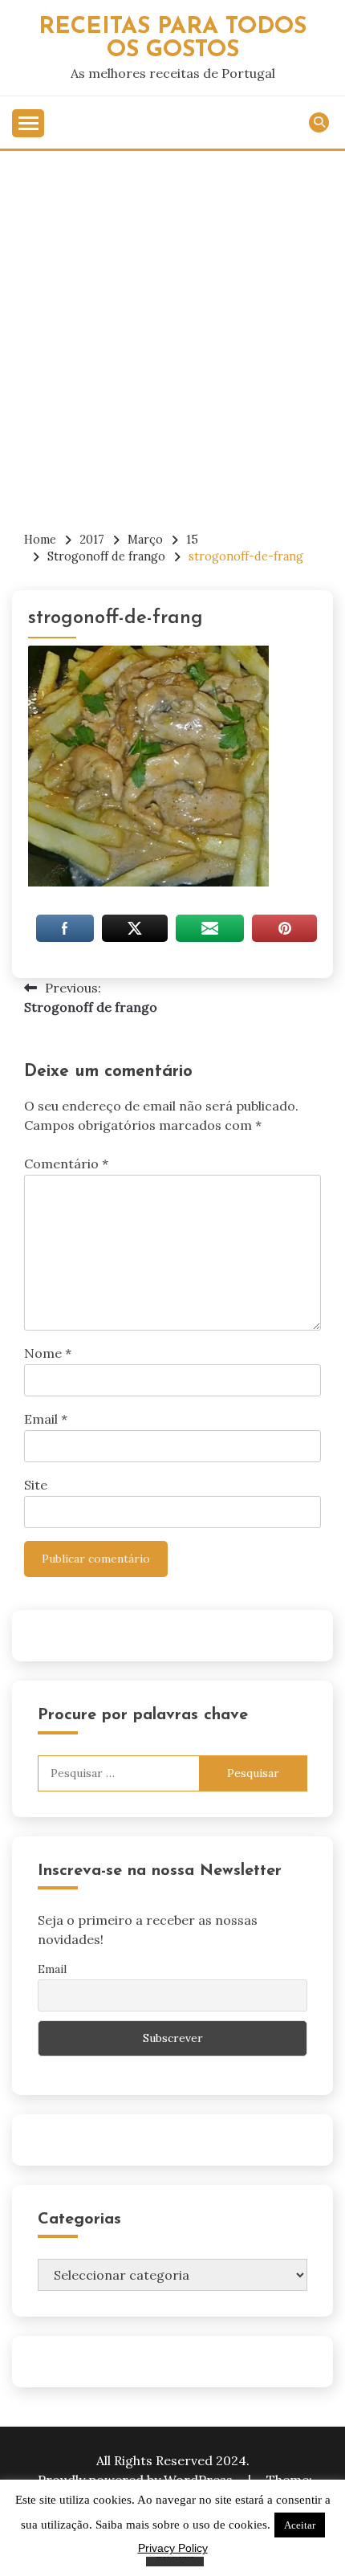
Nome (48, 1353)
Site (36, 1485)
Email (46, 1419)
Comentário (66, 1164)
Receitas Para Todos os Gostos (172, 39)
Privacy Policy (173, 2548)
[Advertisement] (172, 332)
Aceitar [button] (300, 2525)
